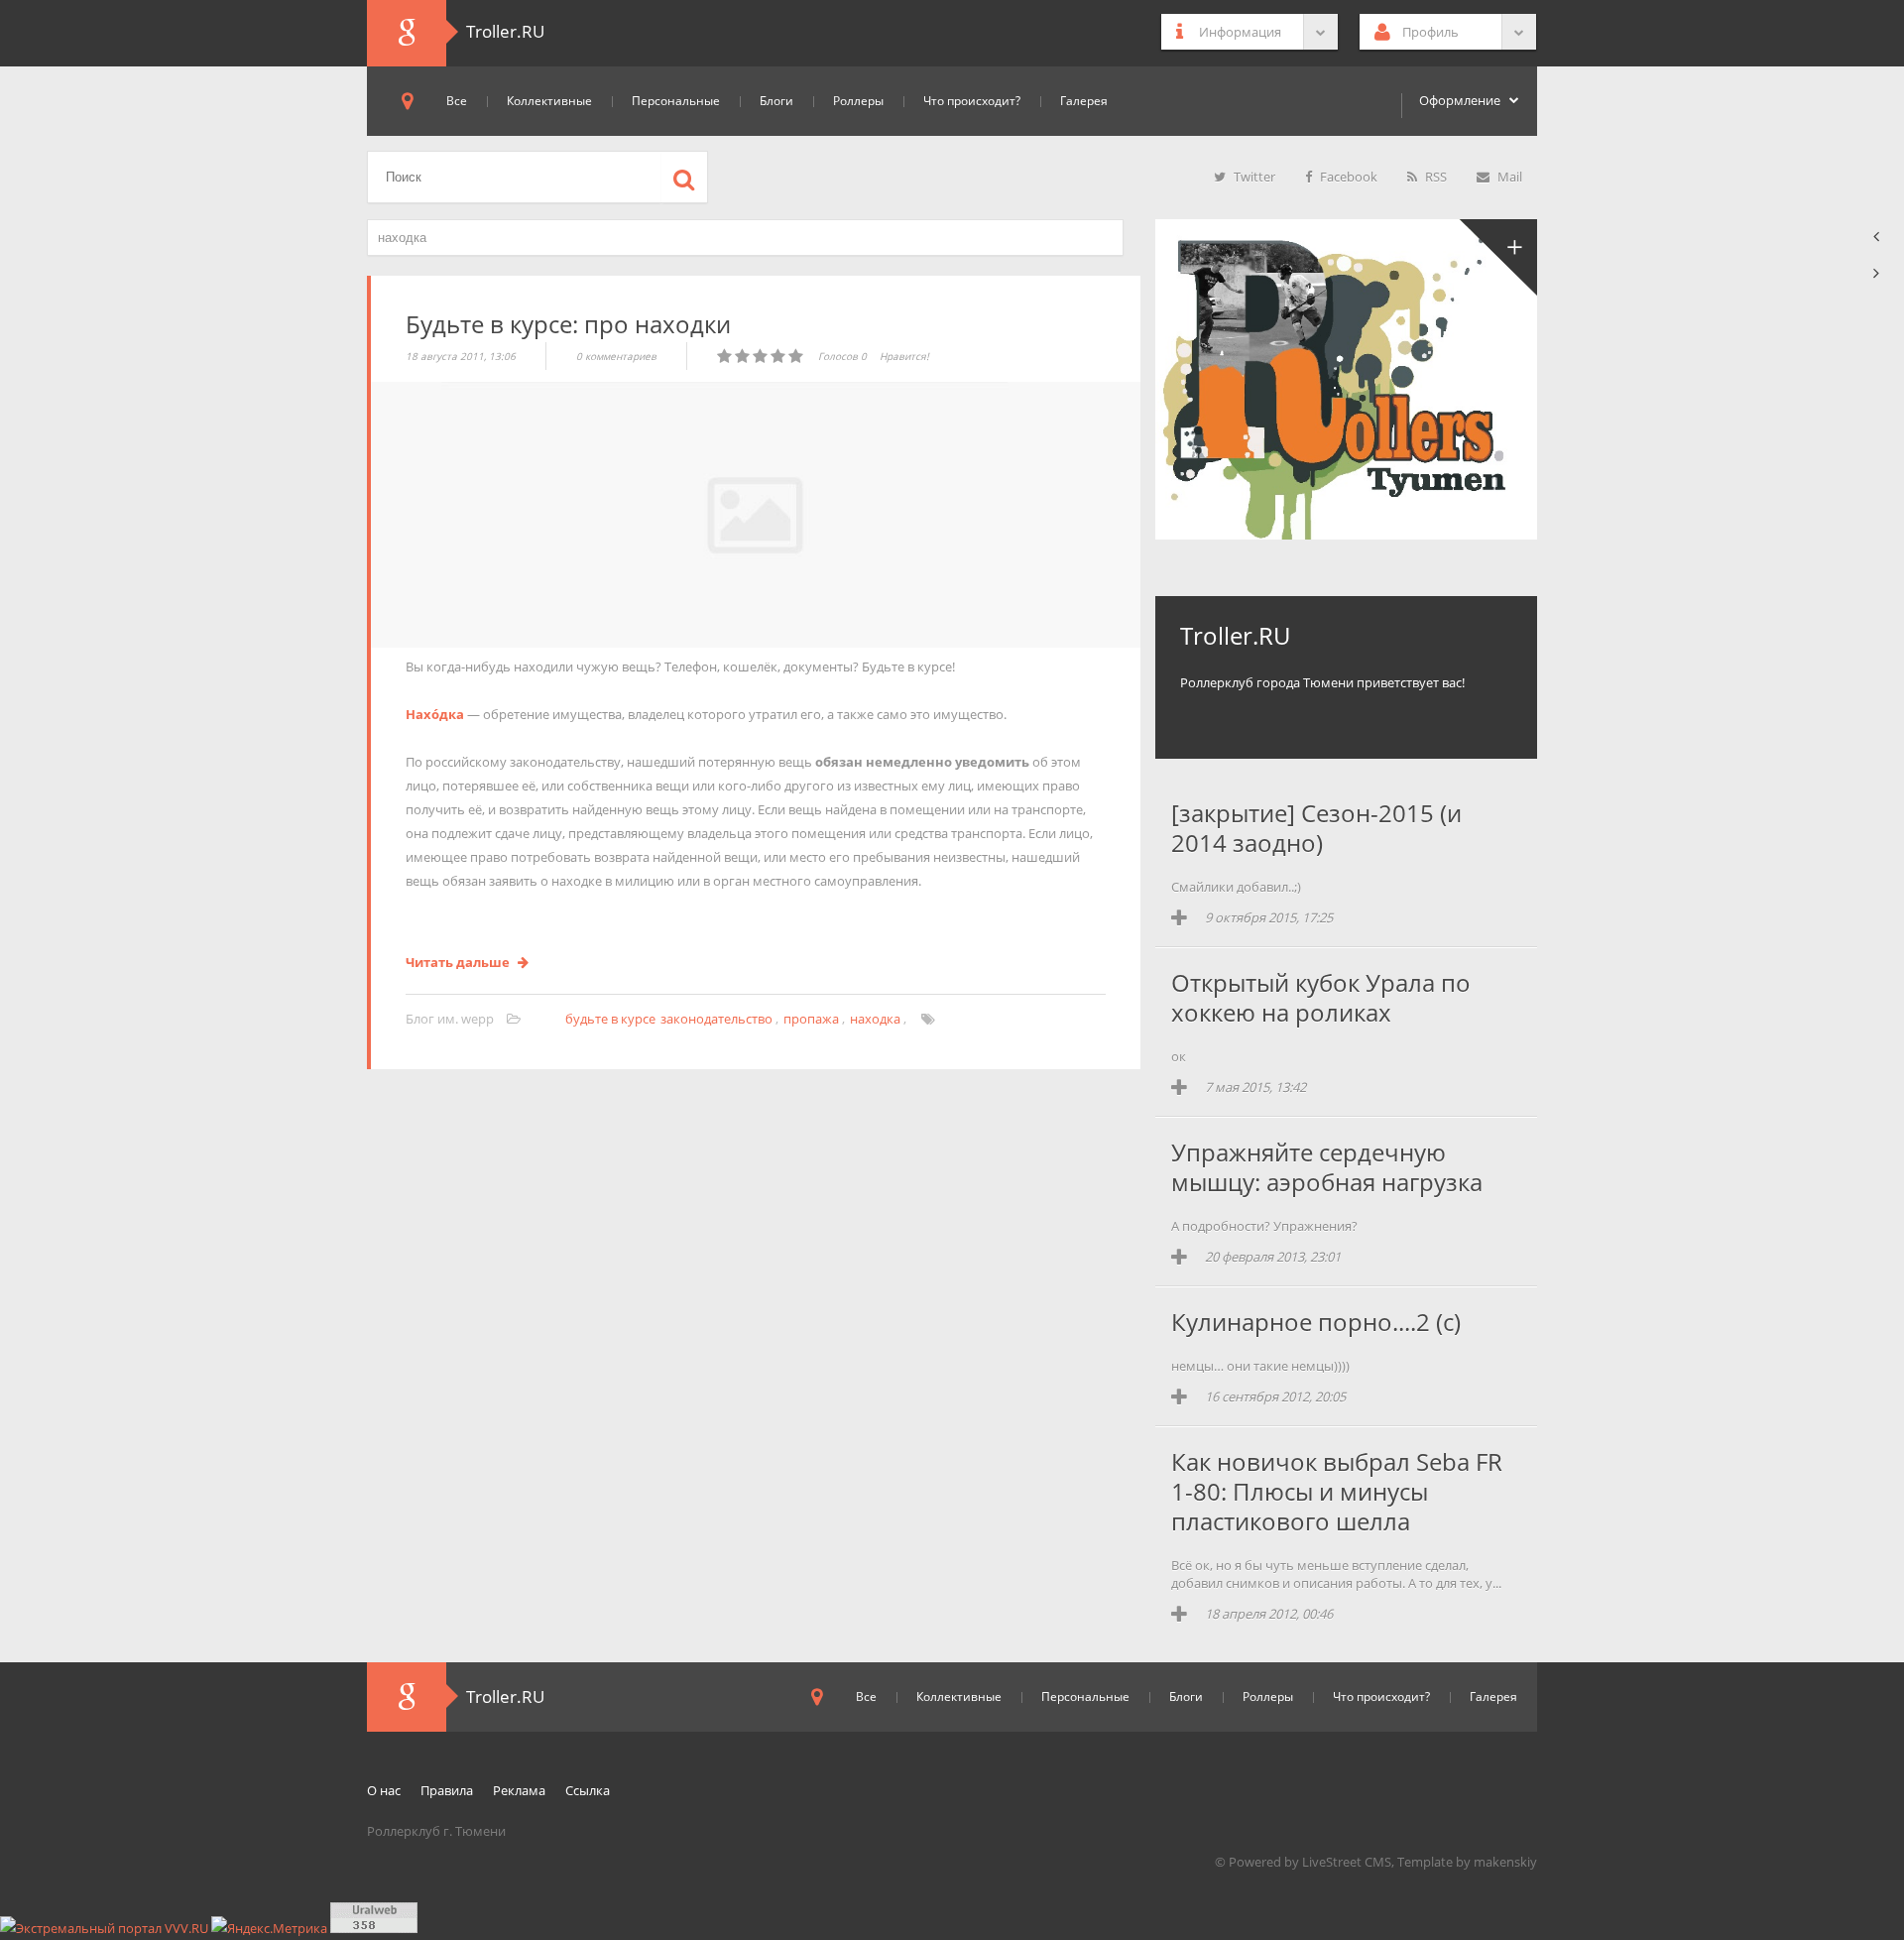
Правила (447, 1790)
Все (457, 101)
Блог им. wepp (451, 1019)
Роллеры (858, 101)
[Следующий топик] (1877, 273)
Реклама (519, 1790)
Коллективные (549, 101)
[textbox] (745, 238)
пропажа (811, 1019)
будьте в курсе (610, 1019)
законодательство (716, 1019)
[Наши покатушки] (1498, 258)
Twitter (1253, 177)
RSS (1434, 177)
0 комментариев (616, 356)
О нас (384, 1790)
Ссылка (588, 1790)
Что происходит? (972, 101)
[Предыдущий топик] (1877, 237)
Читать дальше (459, 962)
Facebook (1347, 177)
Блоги (776, 101)
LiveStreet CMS (1347, 1862)
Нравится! (904, 356)
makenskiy (1505, 1862)
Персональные (676, 101)
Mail (1508, 177)
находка (875, 1019)
